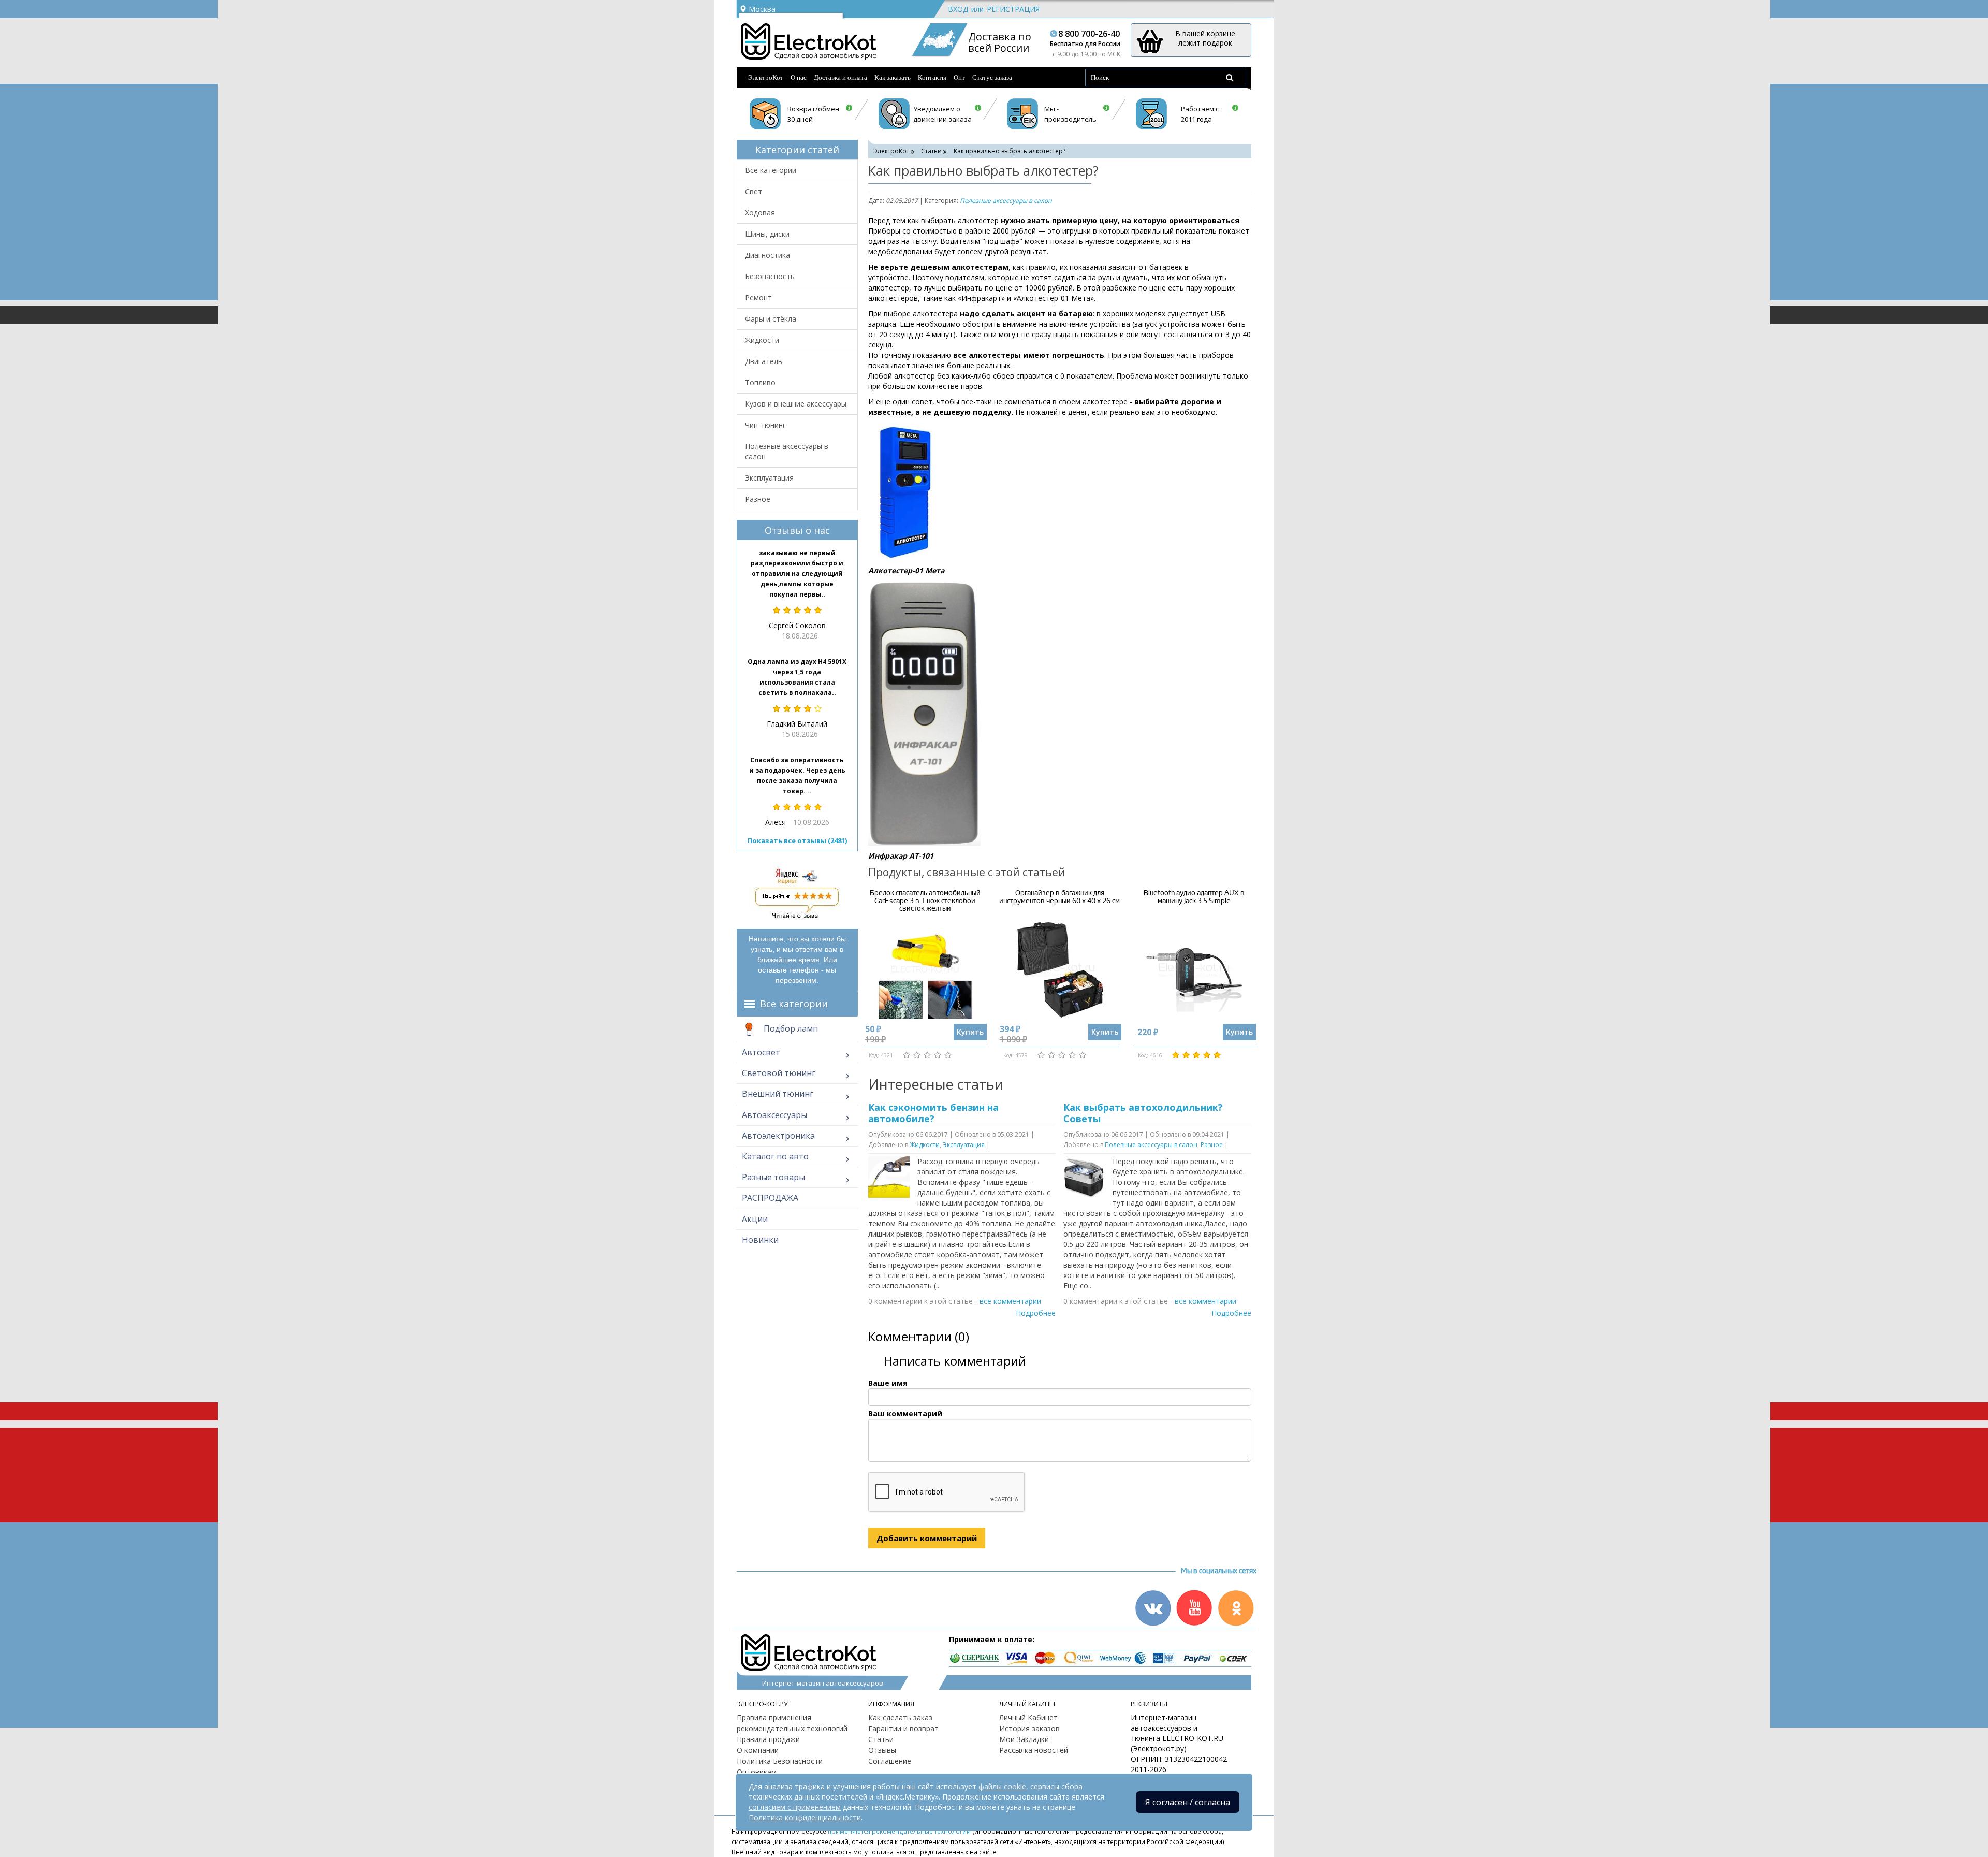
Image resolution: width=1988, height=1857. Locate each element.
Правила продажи (768, 1739)
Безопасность (770, 276)
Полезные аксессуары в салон (787, 451)
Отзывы (882, 1750)
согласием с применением (795, 1807)
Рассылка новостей (1034, 1750)
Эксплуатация (769, 478)
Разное (758, 499)
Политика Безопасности (780, 1761)
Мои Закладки (1024, 1739)
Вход (958, 9)
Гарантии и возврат (903, 1728)
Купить (970, 1032)
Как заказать (893, 77)
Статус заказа (992, 77)
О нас (799, 77)
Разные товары (773, 1177)
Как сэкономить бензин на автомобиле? (933, 1113)
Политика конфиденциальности (805, 1817)
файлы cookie (1002, 1786)
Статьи (931, 151)
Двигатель (764, 361)
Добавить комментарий (927, 1538)
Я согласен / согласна (1188, 1802)
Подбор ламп (790, 1028)
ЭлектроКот (766, 77)
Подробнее (1036, 1313)
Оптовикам (757, 1772)
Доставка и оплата (840, 77)
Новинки (760, 1240)
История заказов (1029, 1728)
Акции (755, 1219)
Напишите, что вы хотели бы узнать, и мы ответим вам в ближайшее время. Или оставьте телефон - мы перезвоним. (797, 960)
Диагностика (768, 255)
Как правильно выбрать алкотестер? (1011, 151)
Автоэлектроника (778, 1136)
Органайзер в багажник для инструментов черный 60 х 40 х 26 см (1059, 897)
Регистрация (1013, 9)
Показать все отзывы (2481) (797, 840)
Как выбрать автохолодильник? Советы (1143, 1113)
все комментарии (1010, 1301)
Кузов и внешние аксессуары (796, 404)
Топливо (760, 382)
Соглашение (890, 1761)
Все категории (771, 170)
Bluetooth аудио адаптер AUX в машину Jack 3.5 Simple (1194, 897)
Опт (959, 77)
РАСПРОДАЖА (770, 1198)
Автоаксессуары (774, 1115)
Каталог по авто (775, 1156)
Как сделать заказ (900, 1717)
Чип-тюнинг (765, 425)
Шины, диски (767, 234)
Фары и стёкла (771, 319)
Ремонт (758, 298)
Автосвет (761, 1052)
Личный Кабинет (1028, 1717)
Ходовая (760, 213)
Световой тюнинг (779, 1073)
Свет (754, 191)
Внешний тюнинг (778, 1094)
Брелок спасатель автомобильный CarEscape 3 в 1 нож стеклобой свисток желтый (925, 901)
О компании (758, 1750)
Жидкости (762, 340)
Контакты (932, 77)
